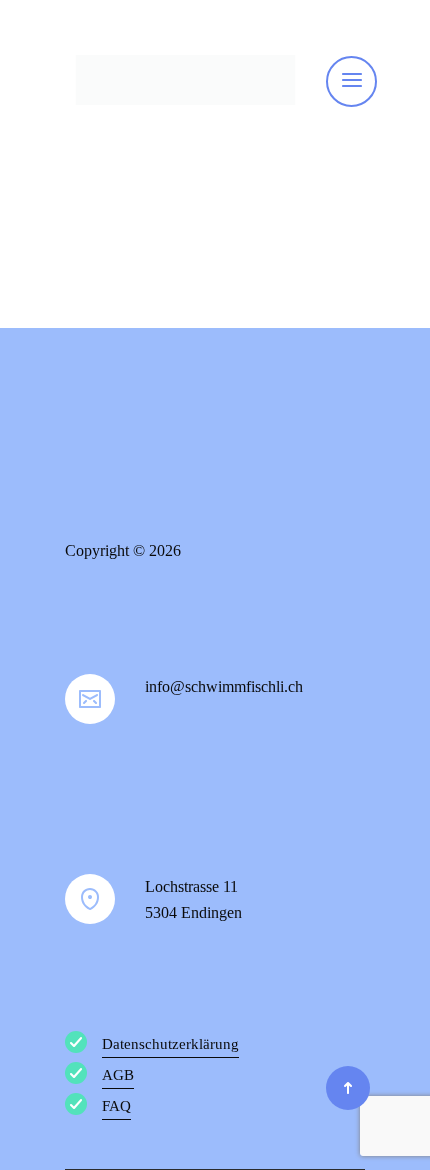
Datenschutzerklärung (170, 1044)
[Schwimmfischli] (185, 80)
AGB (118, 1075)
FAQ (116, 1106)
